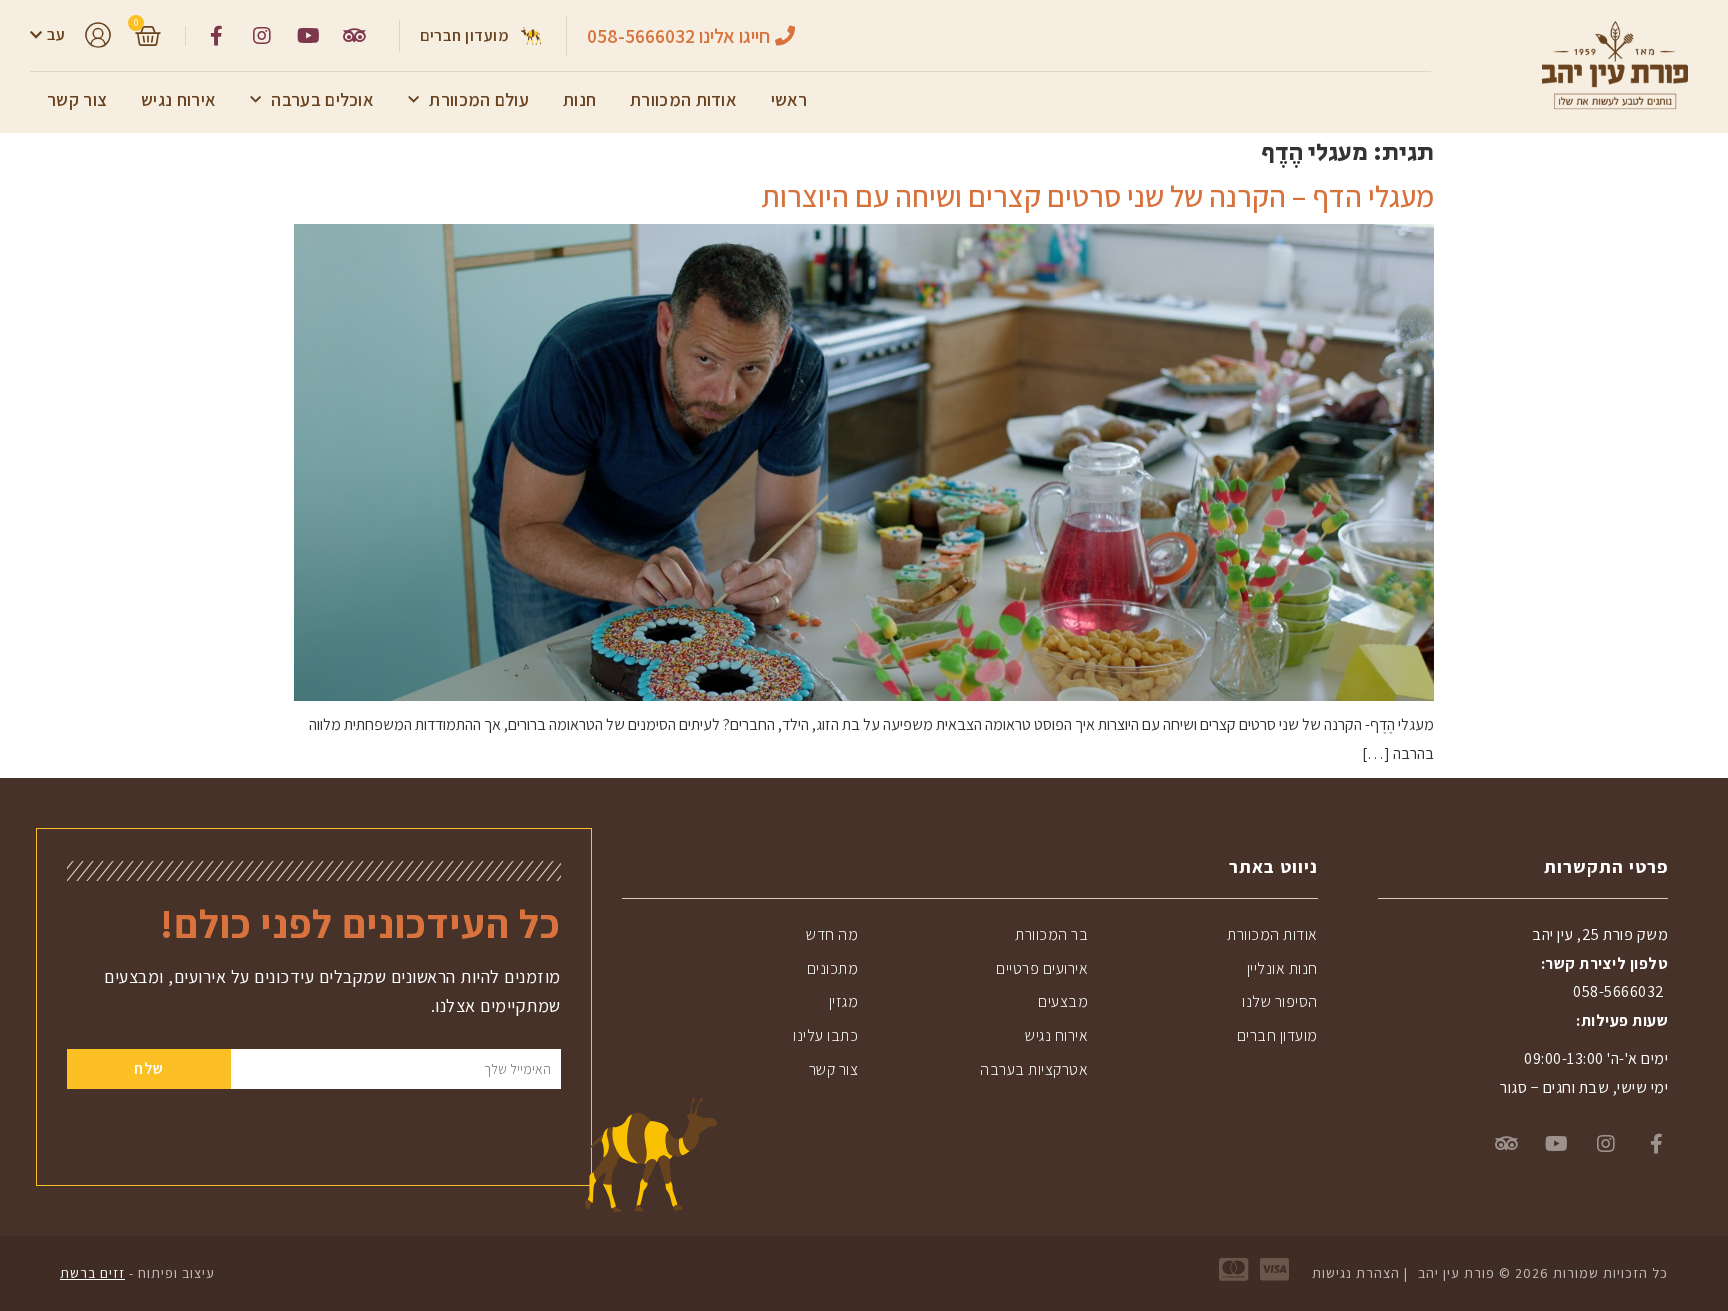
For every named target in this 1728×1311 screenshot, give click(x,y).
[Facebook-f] (216, 36)
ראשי (789, 99)
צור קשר (77, 99)
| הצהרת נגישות (1360, 1273)
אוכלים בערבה (322, 99)
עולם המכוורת (479, 99)
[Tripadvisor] (354, 36)
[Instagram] (262, 36)
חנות (579, 99)
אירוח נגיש (178, 99)
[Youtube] (308, 36)
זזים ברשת (92, 1273)
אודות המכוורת (683, 99)
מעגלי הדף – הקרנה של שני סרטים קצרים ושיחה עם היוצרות (1097, 196)
